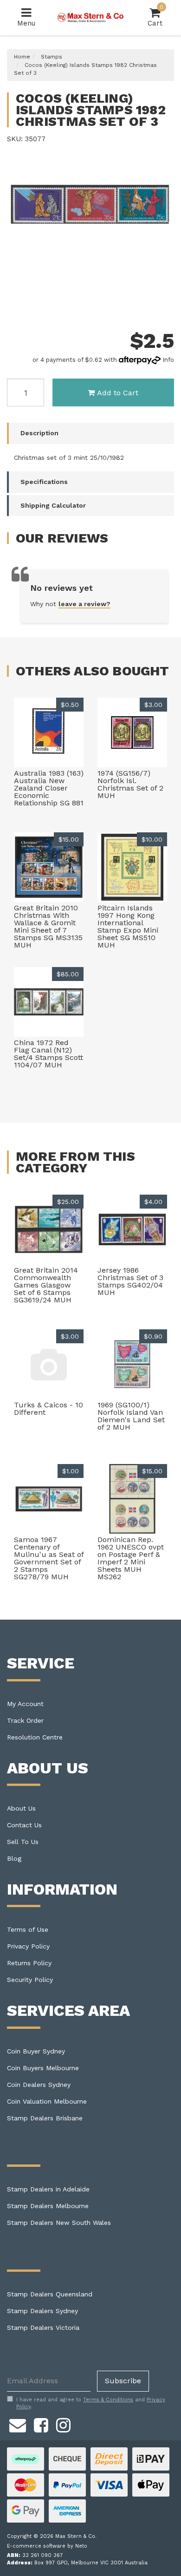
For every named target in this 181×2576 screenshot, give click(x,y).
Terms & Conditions (108, 2400)
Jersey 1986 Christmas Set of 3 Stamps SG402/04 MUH (130, 1281)
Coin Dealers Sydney (39, 2085)
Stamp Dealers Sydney (42, 2311)
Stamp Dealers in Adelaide (48, 2189)
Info (168, 360)
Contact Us (24, 1825)
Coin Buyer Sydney (36, 2051)
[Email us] (18, 2424)
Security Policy (30, 1980)
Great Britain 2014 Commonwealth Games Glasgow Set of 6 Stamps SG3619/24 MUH (46, 1285)
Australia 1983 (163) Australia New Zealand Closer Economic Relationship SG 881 (49, 788)
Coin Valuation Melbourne (47, 2101)
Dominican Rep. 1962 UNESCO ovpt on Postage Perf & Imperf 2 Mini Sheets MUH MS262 (131, 1558)
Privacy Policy (28, 1946)
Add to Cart (118, 393)
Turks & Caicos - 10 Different (48, 1409)
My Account (25, 1704)
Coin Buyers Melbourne (43, 2068)
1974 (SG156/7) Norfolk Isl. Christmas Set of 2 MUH (130, 784)
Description (39, 433)
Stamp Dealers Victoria (43, 2328)
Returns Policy (29, 1963)
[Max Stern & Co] (91, 17)
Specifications (44, 482)
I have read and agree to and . (91, 2403)
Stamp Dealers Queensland (50, 2294)
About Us (21, 1808)
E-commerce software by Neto (47, 2546)
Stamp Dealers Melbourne (48, 2206)
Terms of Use (28, 1929)
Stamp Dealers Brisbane (45, 2118)
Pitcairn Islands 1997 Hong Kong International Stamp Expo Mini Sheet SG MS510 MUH (128, 926)
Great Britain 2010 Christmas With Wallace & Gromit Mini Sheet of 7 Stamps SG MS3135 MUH (48, 926)
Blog (14, 1858)
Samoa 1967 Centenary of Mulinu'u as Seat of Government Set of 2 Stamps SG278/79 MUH (49, 1558)
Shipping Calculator (53, 505)
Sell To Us (23, 1842)
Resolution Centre (35, 1737)
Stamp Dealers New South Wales (59, 2223)
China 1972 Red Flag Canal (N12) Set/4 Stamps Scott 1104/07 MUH (48, 1054)
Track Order (25, 1720)
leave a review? (84, 604)
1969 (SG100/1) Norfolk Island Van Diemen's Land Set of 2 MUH (131, 1416)
